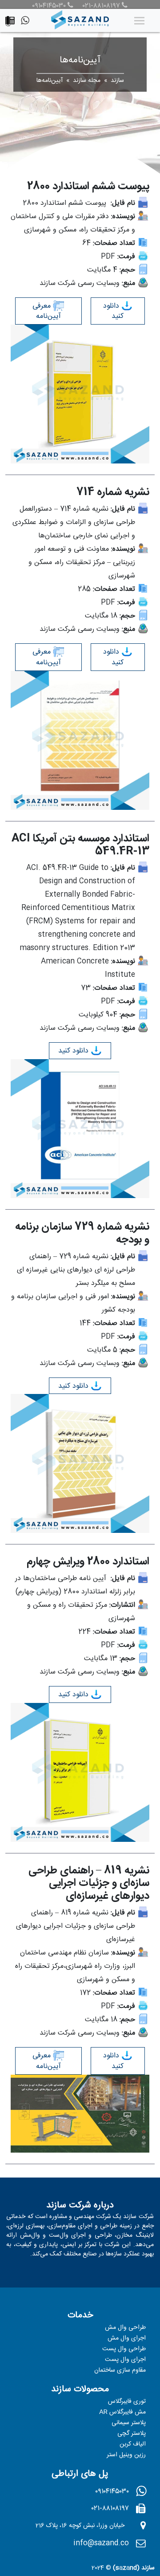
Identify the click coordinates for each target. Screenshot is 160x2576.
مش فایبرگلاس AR (122, 2412)
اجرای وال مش (127, 2338)
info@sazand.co (101, 2543)
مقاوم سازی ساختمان (120, 2370)
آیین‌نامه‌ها (50, 81)
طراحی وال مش (125, 2328)
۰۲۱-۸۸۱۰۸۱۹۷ (101, 6)
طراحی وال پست (124, 2349)
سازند (117, 81)
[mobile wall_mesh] (12, 19)
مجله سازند (87, 81)
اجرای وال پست (125, 2360)
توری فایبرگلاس (127, 2401)
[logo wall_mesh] (80, 20)
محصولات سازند (80, 2389)
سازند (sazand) (134, 2568)
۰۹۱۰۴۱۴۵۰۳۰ (49, 6)
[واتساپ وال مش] (27, 22)
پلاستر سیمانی (129, 2423)
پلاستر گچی (132, 2434)
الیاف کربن (133, 2444)
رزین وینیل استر (126, 2455)
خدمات (80, 2315)
